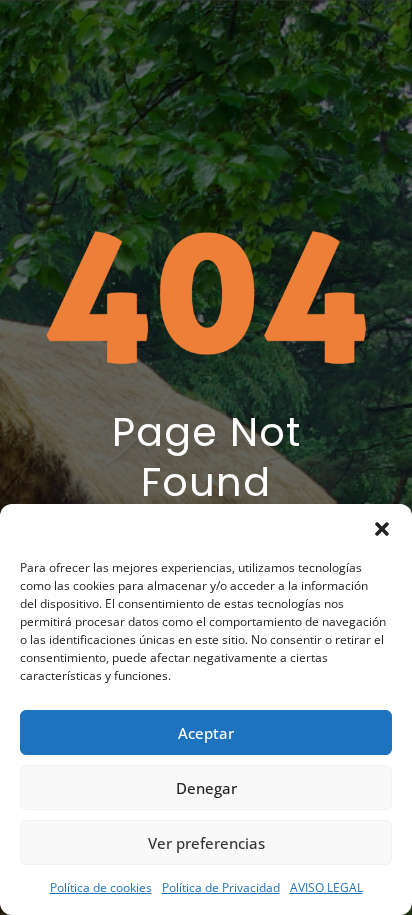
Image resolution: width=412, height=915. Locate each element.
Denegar (206, 788)
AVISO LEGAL (326, 887)
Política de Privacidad (221, 887)
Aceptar (206, 733)
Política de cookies (101, 887)
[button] (382, 529)
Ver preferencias (206, 843)
